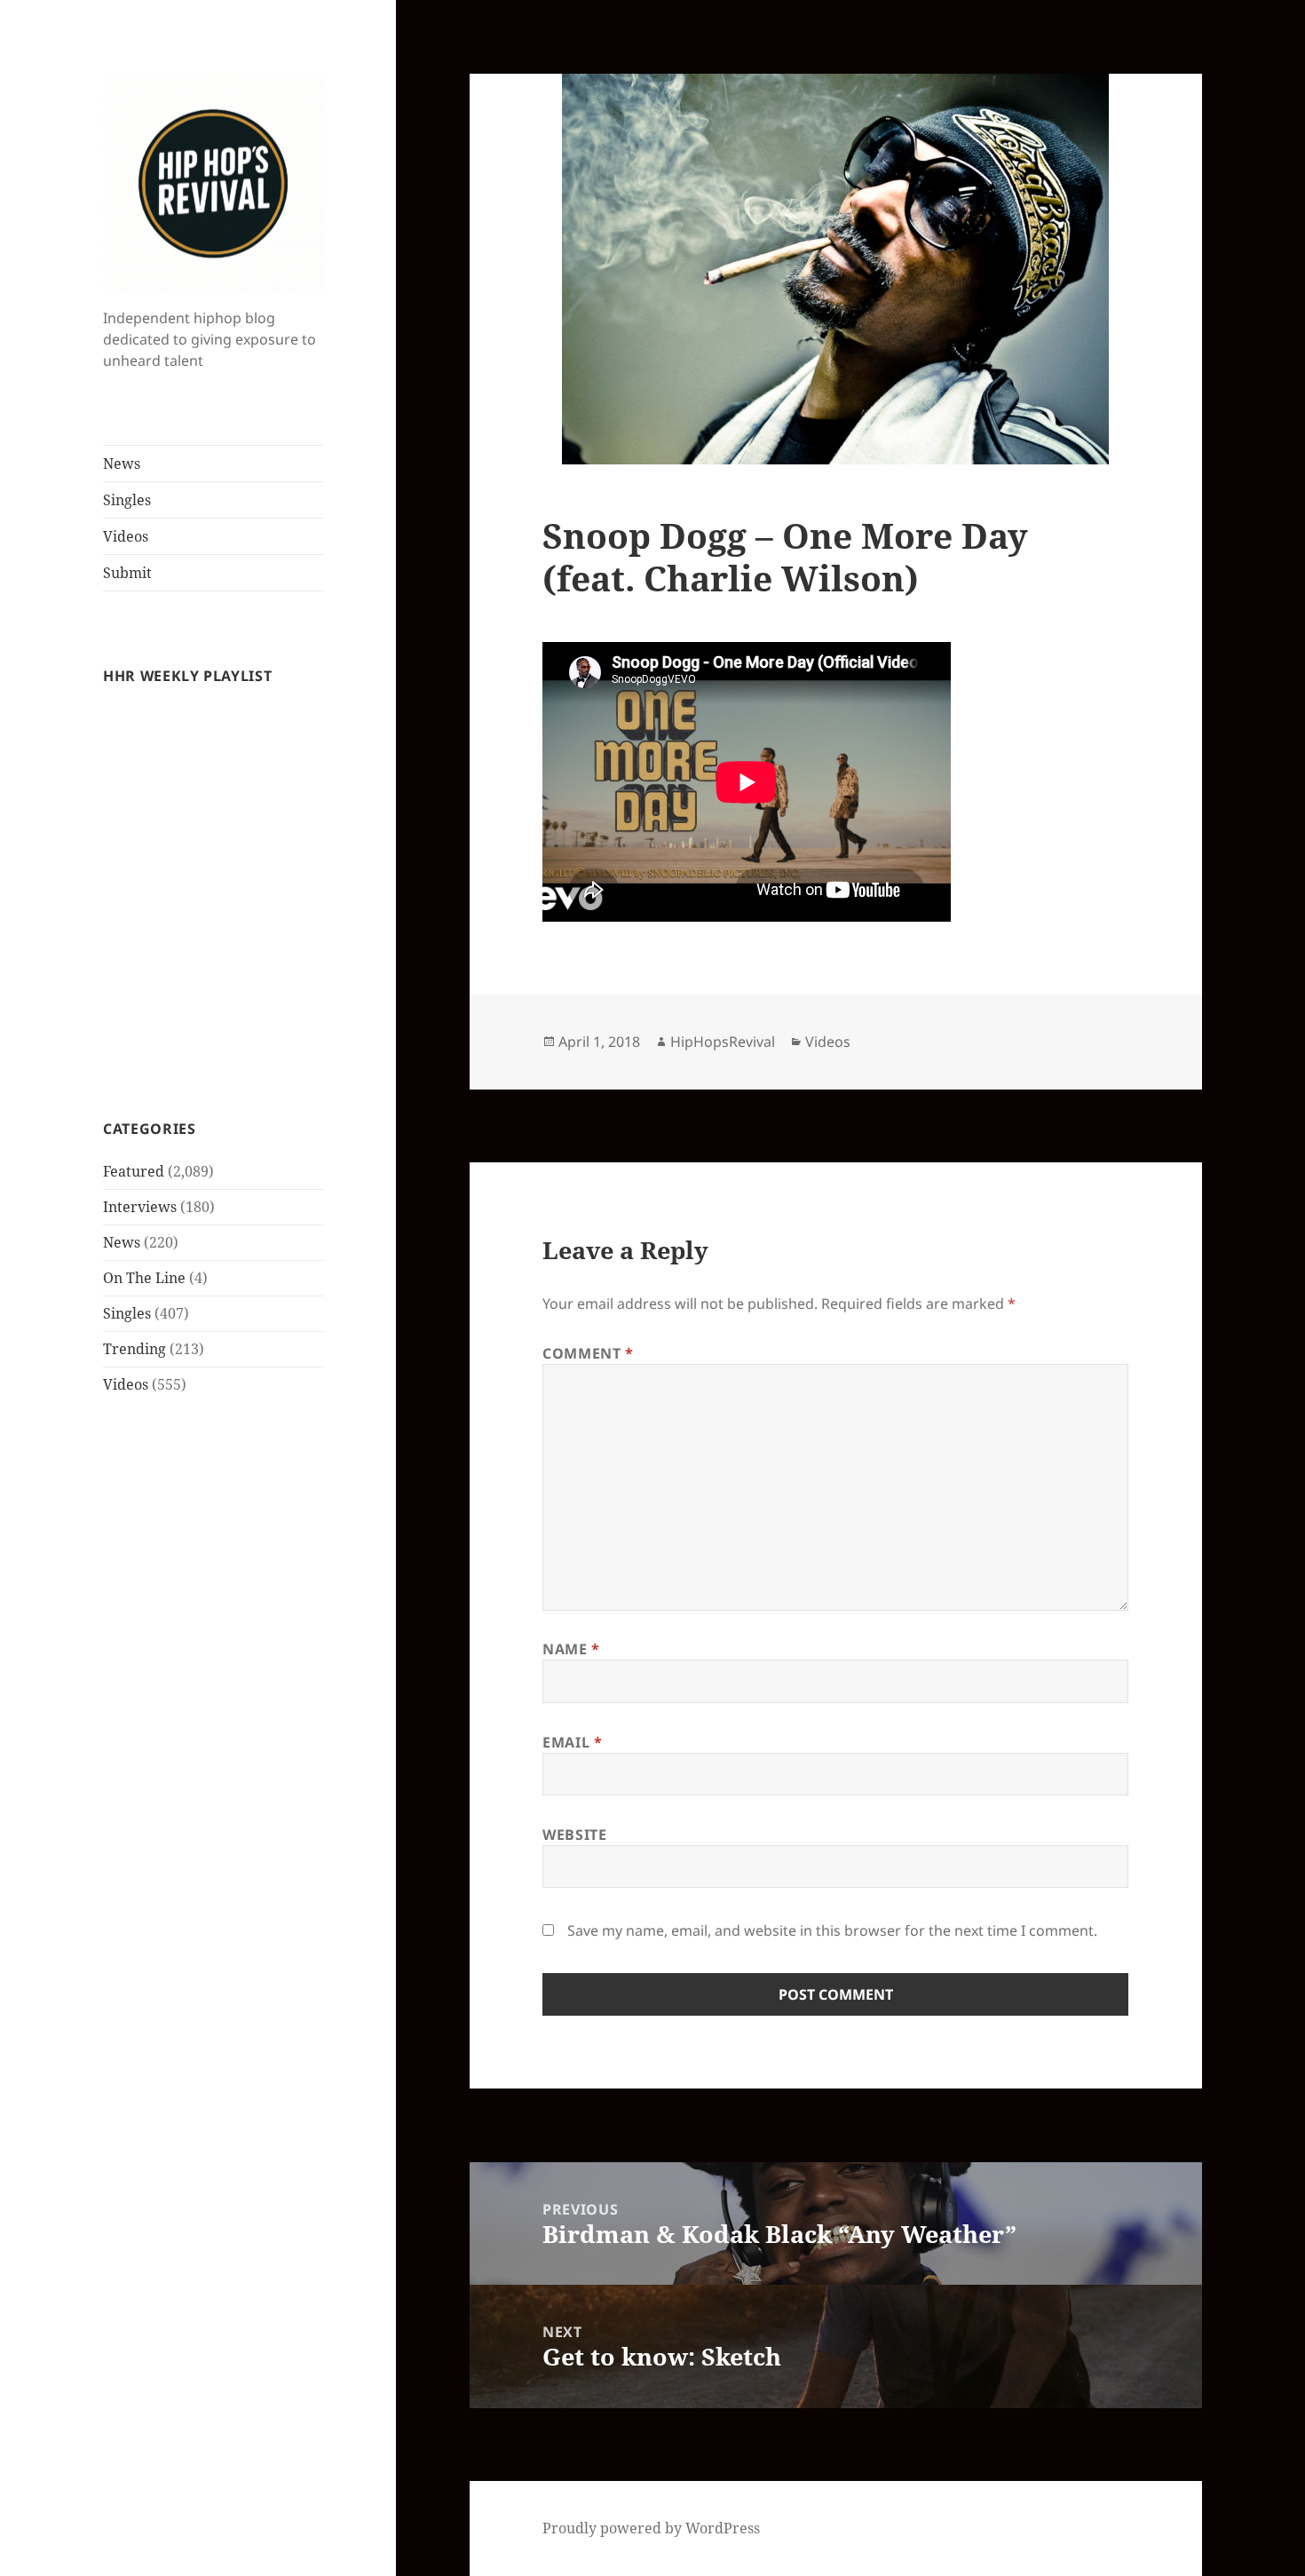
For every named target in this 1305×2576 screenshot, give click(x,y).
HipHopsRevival (723, 1042)
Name (571, 1649)
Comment (588, 1353)
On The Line (144, 1278)
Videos (126, 536)
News (122, 464)
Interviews (140, 1207)
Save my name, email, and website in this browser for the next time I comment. (832, 1930)
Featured (134, 1171)
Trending (134, 1349)
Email (572, 1742)
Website (574, 1835)
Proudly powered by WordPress (651, 2528)
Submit (127, 573)
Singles (127, 500)
